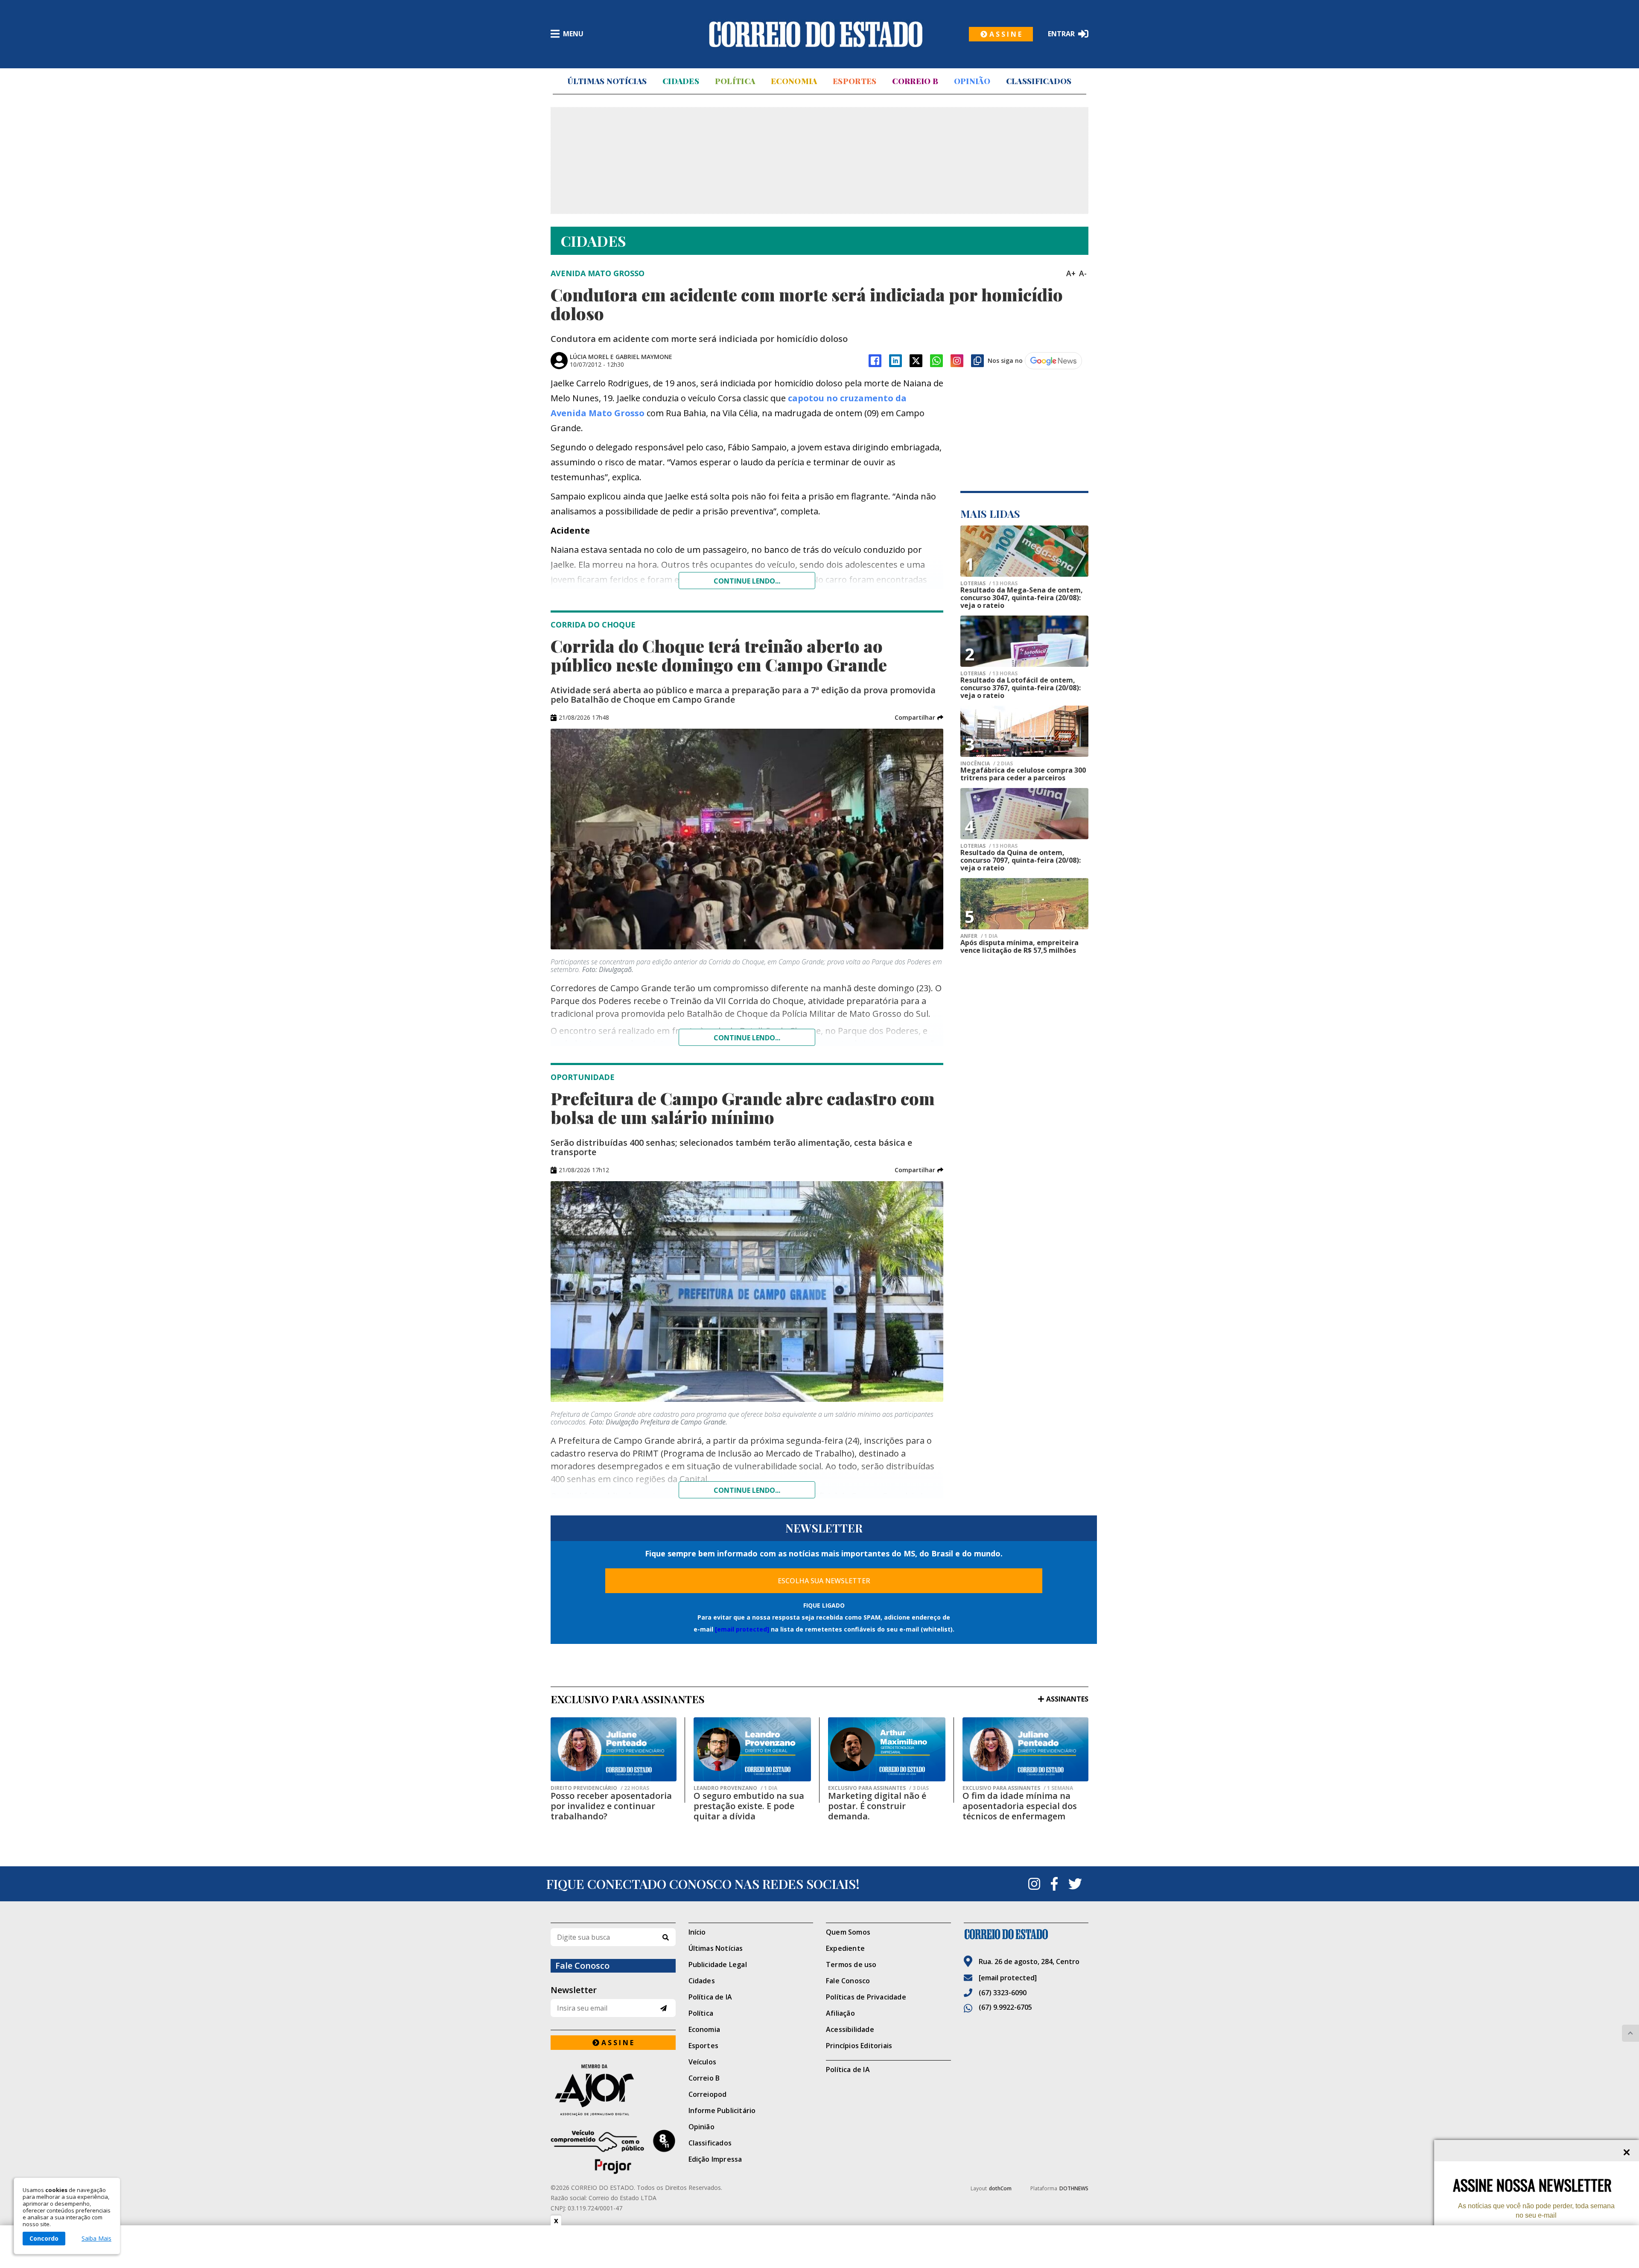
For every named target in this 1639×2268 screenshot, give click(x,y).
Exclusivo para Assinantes (878, 1788)
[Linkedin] (895, 361)
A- (1083, 273)
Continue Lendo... (747, 1038)
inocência (987, 764)
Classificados (1039, 81)
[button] (919, 718)
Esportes (854, 81)
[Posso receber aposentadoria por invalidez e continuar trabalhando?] (614, 1749)
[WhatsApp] (936, 361)
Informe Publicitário (722, 2110)
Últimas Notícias (607, 81)
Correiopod (708, 2094)
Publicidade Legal (718, 1964)
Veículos (703, 2062)
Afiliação (840, 2013)
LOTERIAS (989, 584)
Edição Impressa (715, 2159)
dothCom (1000, 2188)
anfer (979, 936)
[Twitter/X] (916, 361)
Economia (794, 81)
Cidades (681, 81)
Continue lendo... (747, 581)
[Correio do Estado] (1026, 1934)
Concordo (44, 2238)
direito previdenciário (600, 1788)
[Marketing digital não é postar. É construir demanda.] (887, 1749)
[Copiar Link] (977, 361)
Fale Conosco (848, 1981)
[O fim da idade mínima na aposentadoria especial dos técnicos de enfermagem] (1025, 1749)
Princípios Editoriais (859, 2046)
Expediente (845, 1948)
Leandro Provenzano (735, 1788)
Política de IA (710, 1997)
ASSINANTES (1067, 1699)
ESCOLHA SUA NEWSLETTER (824, 1581)
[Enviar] (663, 2008)
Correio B (915, 81)
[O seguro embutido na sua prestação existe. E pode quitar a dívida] (752, 1749)
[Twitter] (1075, 1884)
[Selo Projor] (613, 2152)
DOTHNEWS (1074, 2188)
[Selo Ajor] (613, 2090)
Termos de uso (851, 1964)
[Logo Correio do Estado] (816, 34)
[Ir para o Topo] (1630, 2033)
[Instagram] (957, 361)
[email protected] (742, 1629)
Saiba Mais (96, 2239)
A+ (1071, 273)
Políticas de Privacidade (866, 1997)
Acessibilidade (850, 2029)
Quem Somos (848, 1932)
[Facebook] (875, 361)
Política (735, 81)
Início (697, 1932)
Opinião (972, 81)
